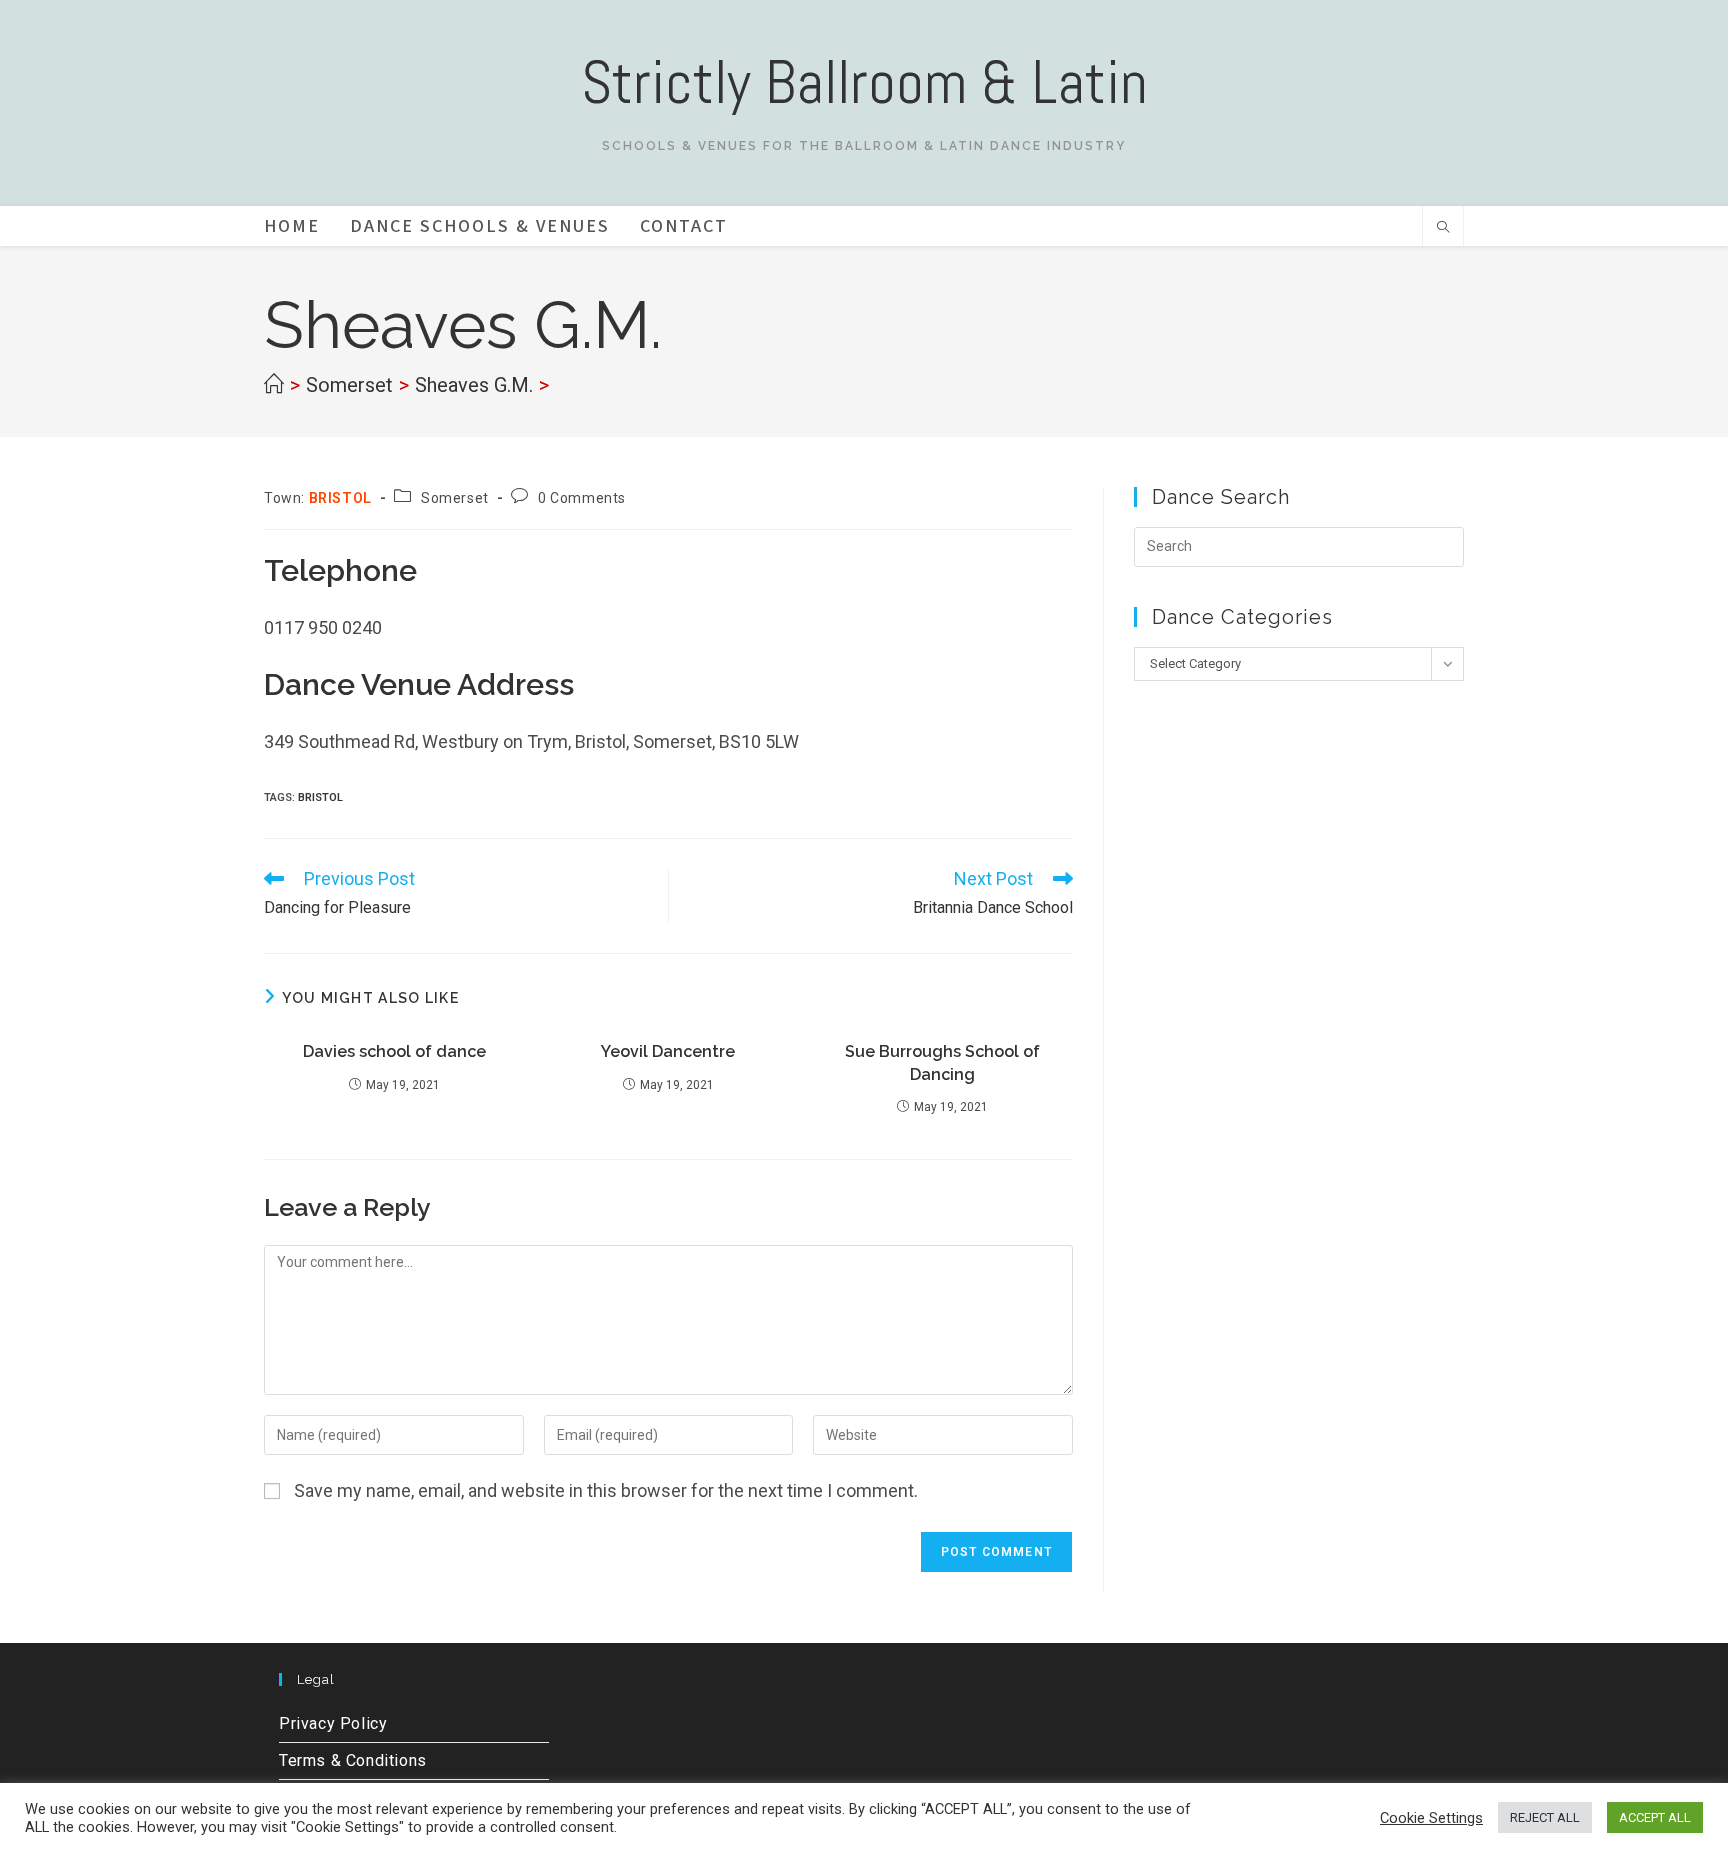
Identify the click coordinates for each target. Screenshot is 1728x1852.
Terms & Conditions (353, 1760)
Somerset (455, 498)
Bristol (320, 797)
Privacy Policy (333, 1723)
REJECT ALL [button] (1545, 1817)
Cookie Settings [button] (1431, 1818)
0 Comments (582, 498)
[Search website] (1443, 229)
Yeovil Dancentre (668, 1051)
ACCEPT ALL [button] (1655, 1817)
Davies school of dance (394, 1051)
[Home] (274, 385)
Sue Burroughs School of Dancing (942, 1062)
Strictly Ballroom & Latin (864, 82)
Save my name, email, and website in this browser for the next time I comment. (606, 1490)
